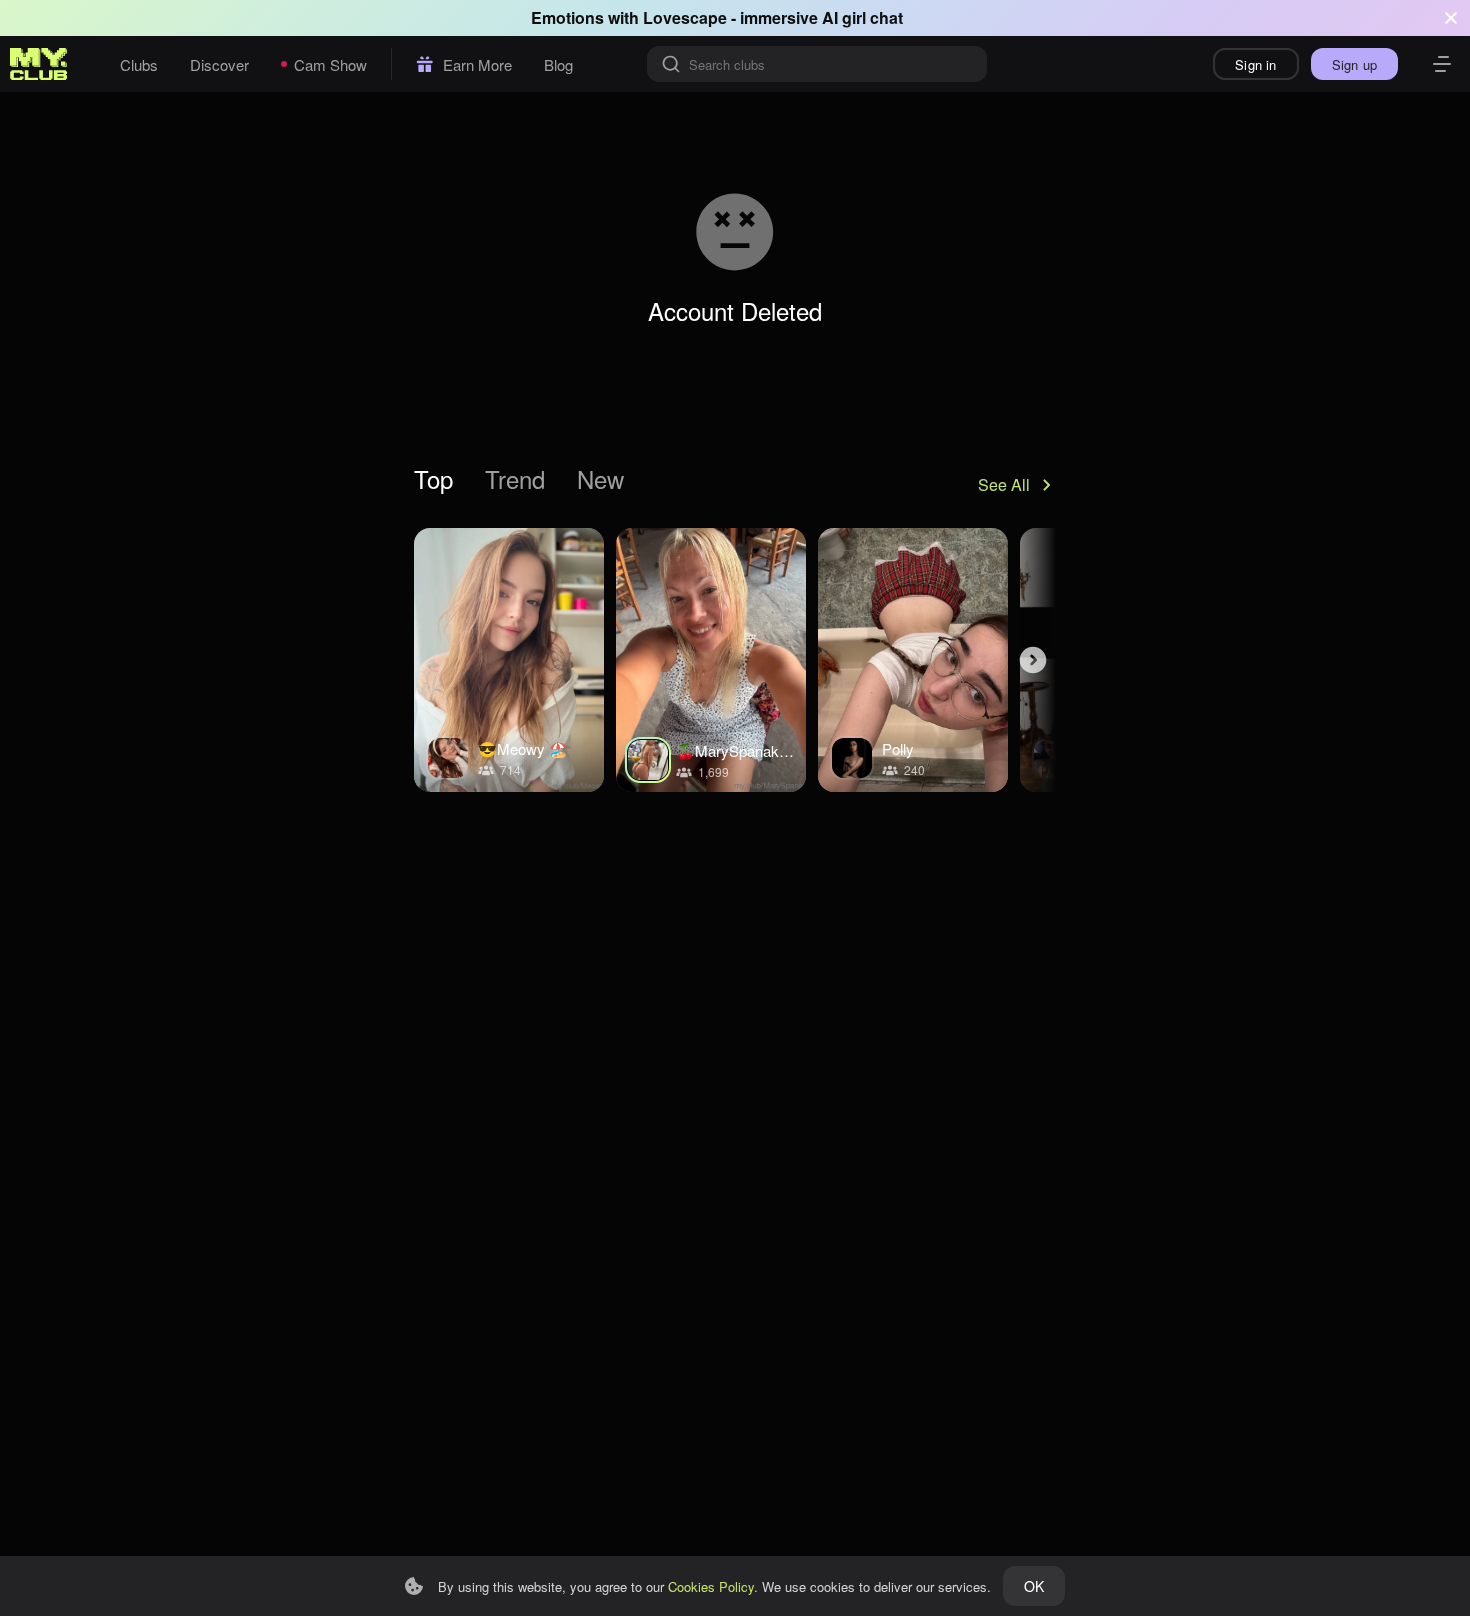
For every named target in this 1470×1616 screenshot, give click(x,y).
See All (1004, 484)
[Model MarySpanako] (711, 660)
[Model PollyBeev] (913, 660)
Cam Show (330, 64)
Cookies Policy (711, 1586)
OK (1034, 1586)
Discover (219, 64)
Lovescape (685, 17)
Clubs (139, 64)
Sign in (1255, 64)
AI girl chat (862, 17)
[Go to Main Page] (39, 64)
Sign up (1354, 64)
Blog (558, 64)
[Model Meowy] (509, 660)
